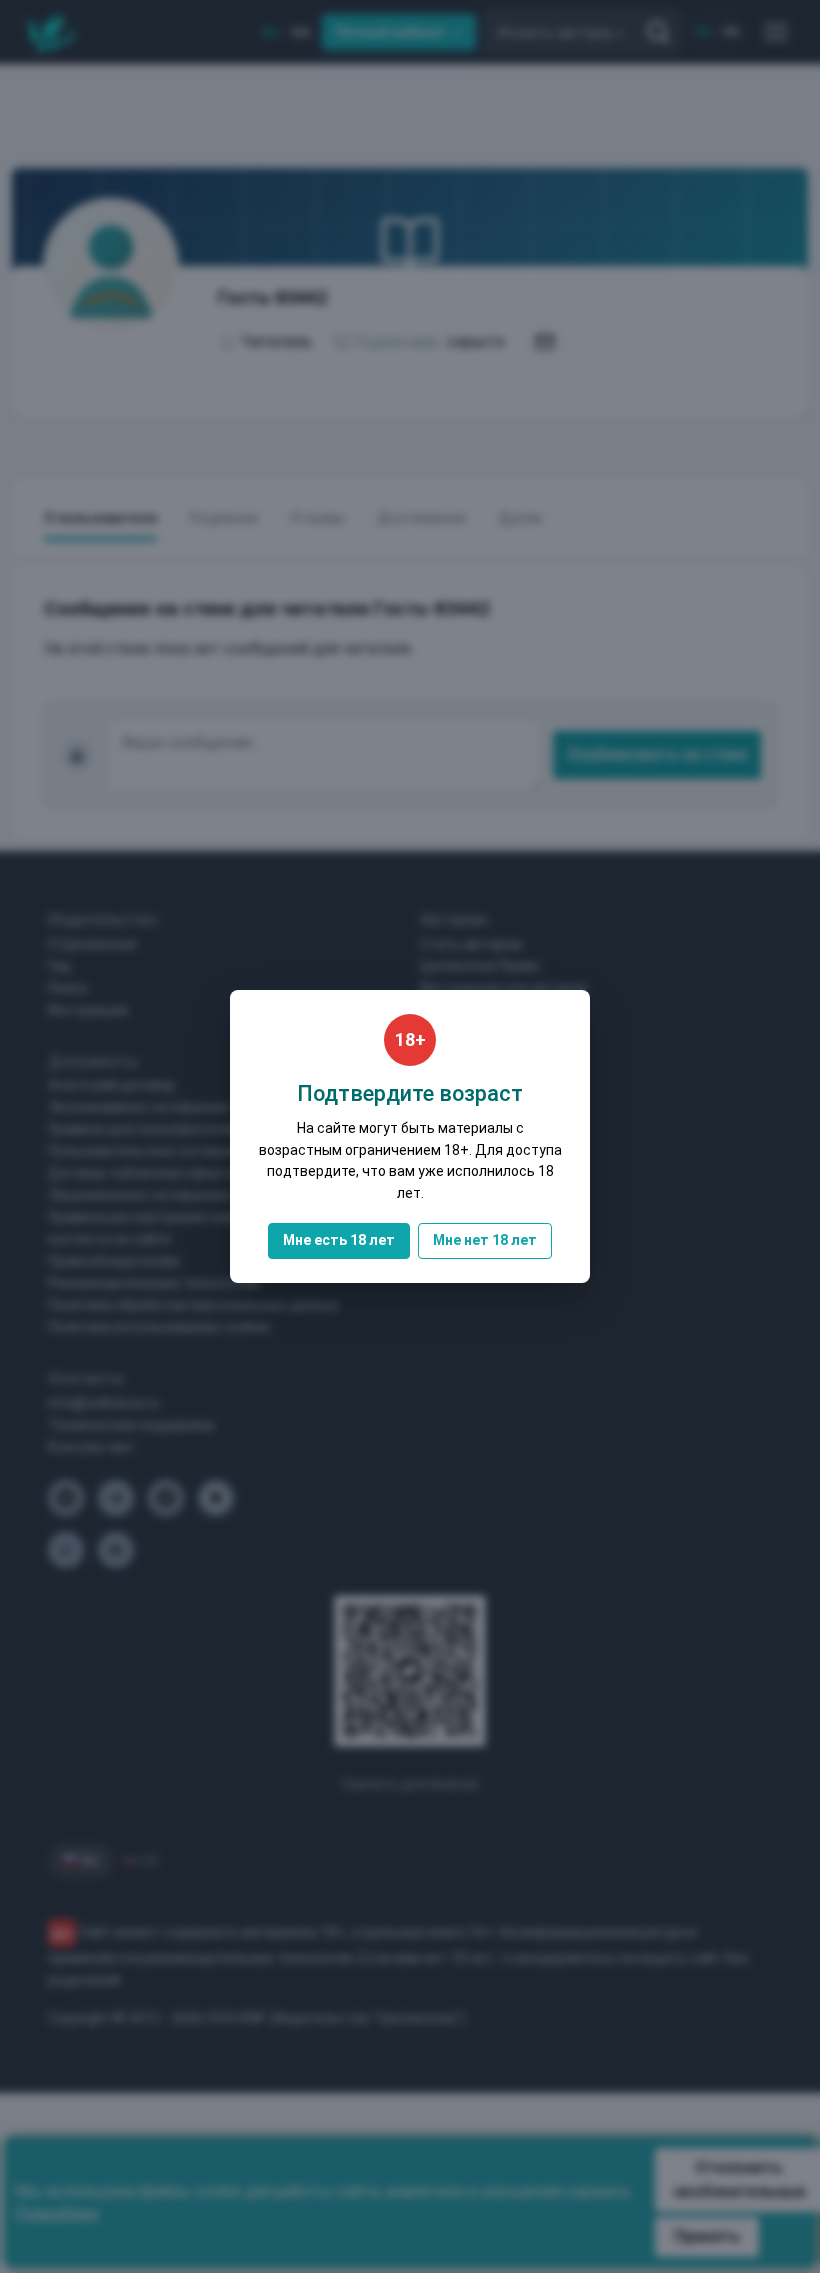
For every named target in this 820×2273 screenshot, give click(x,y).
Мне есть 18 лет (339, 1240)
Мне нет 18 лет (485, 1240)
